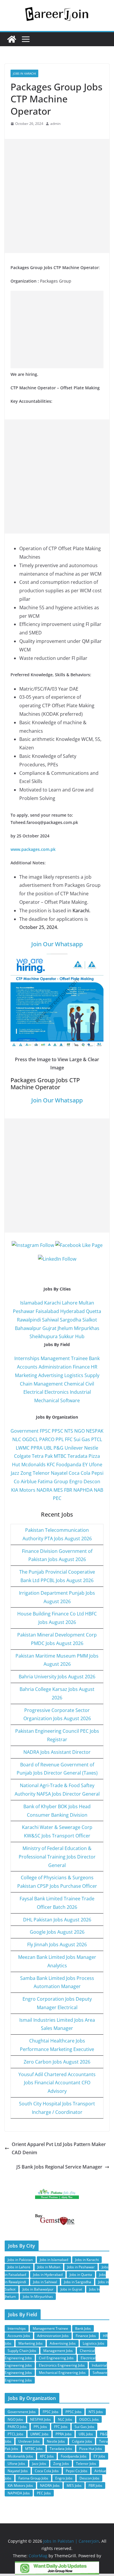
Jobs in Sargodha (78, 2282)
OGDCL (30, 1439)
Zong (26, 1473)
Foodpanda (69, 1465)
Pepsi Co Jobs (77, 2471)
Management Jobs (58, 2351)
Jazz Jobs (39, 2464)
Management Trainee (64, 1358)
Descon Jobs (89, 2478)
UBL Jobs (86, 2434)
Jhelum (65, 1328)
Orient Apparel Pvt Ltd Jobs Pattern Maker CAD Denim (59, 2149)
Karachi (52, 1303)
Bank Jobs (83, 2328)
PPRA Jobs (64, 2434)
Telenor (41, 1473)
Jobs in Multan (49, 2267)
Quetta (94, 1311)
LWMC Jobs (39, 2434)
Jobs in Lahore (19, 2267)
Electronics (57, 1392)
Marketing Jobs (31, 2343)
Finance (81, 1367)
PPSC (57, 1431)
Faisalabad (47, 1311)
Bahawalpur (28, 1328)
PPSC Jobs (74, 2412)
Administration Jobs (53, 2336)
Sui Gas (82, 1439)
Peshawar (24, 1311)
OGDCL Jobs (89, 2419)
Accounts (27, 1367)
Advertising (51, 1375)
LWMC (23, 1448)
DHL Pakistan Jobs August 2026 (57, 1920)
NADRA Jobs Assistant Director (57, 1752)
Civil (90, 1384)
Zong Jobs (61, 2464)
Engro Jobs (64, 2478)
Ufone (96, 1465)
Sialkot (90, 1320)
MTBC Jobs (34, 2449)
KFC (51, 1465)
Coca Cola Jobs (47, 2471)
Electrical (33, 1392)
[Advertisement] (57, 196)
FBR (68, 1490)
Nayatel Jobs (18, 2471)
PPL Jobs (40, 2427)
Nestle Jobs (56, 2441)
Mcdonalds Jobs (20, 2456)
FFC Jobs (61, 2427)
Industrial (80, 1392)
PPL (60, 1439)
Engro (76, 1481)
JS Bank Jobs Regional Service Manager (59, 2167)
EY (85, 1465)
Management (48, 1384)
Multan (86, 1303)
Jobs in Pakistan (20, 2260)
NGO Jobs (15, 2419)
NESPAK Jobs (40, 2419)
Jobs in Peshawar (81, 2267)
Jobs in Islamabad (54, 2260)
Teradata (77, 1456)
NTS (69, 1431)
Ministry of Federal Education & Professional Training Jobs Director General (57, 1857)
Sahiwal (50, 1320)
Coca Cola (80, 1473)
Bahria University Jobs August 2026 (57, 1677)
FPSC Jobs (51, 2412)
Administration (55, 1367)
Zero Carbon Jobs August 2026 (57, 2062)
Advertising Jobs (63, 2343)
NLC (17, 1439)
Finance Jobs (86, 2336)
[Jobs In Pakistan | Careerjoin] (12, 39)
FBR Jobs (95, 2485)
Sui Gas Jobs (84, 2427)
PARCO (47, 1439)
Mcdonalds (33, 1465)
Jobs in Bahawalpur (38, 2289)
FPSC (45, 1431)
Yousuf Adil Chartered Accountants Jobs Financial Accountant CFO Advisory (57, 2083)
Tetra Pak (42, 1456)
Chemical (74, 1384)
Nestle (91, 1448)
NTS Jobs (96, 2412)
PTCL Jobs (15, 2434)
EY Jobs (99, 2456)
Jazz (15, 1473)
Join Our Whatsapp (57, 944)
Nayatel (59, 1473)
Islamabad (32, 1303)
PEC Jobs (44, 2493)
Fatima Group (53, 1481)
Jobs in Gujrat (71, 2289)
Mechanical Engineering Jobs (62, 2373)
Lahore (70, 1303)
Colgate (22, 1456)
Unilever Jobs (29, 2441)
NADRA (44, 1490)
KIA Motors (23, 1490)
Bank (94, 1358)
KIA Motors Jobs (20, 2485)
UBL (48, 1448)
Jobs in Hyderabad (48, 2275)
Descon (92, 1481)
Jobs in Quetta (81, 2275)
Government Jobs (22, 2412)
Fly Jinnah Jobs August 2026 (57, 1945)
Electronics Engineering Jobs (62, 2365)
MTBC (60, 1456)
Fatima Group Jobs (33, 2478)
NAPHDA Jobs (19, 2493)
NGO (80, 1431)
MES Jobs (74, 2485)
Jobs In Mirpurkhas (38, 2297)
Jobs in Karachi (24, 73)
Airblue (29, 1481)
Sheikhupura (44, 1336)
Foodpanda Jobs (74, 2456)
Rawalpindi (29, 1320)
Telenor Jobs (86, 2464)
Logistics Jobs (94, 2343)
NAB (99, 1490)
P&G (58, 1448)
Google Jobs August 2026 (57, 1932)
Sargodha (71, 1320)
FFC (69, 1439)
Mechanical (47, 1400)
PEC (57, 1498)
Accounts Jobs (19, 2336)
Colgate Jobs (82, 2441)
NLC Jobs (65, 2419)
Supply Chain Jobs (22, 2351)
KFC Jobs (47, 2456)
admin (55, 124)
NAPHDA (83, 1490)
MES (58, 1490)
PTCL (97, 1439)
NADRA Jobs (50, 2485)
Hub (80, 1336)
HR (94, 1367)
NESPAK (95, 1431)
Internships (27, 1358)
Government (25, 1431)
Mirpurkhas (87, 1328)
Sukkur (66, 1336)
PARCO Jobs (17, 2427)
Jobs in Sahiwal (45, 2282)
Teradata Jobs (61, 2449)
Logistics (74, 1375)
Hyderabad (72, 1311)
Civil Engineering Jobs (56, 2358)
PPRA (37, 1448)
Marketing (26, 1375)
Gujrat (49, 1328)
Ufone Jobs (16, 2464)
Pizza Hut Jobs (91, 2449)
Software (70, 1400)
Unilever (74, 1448)
